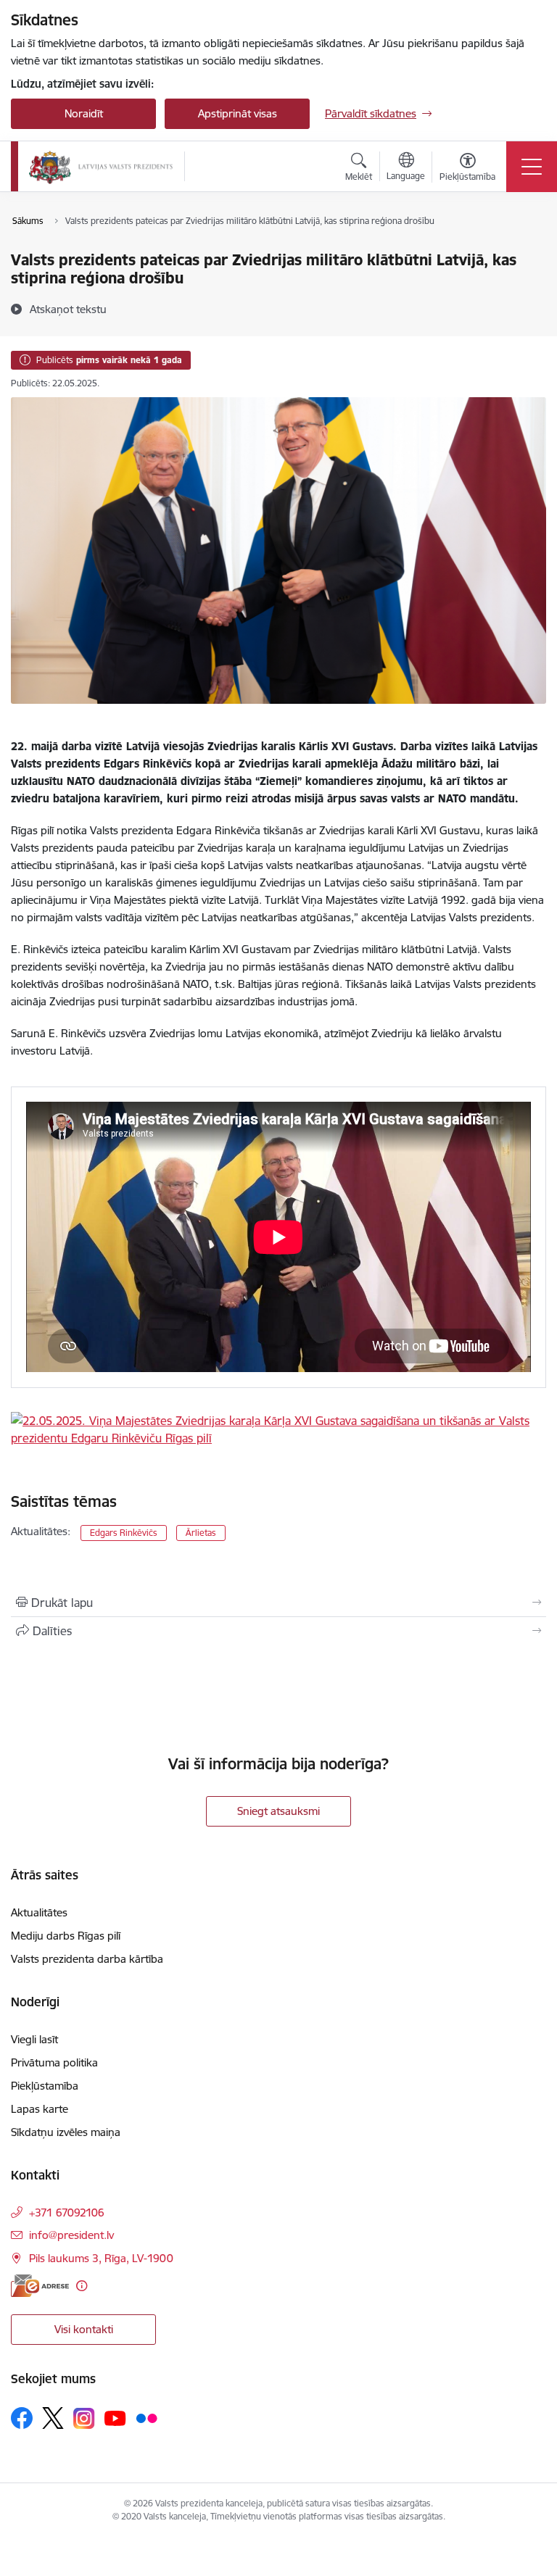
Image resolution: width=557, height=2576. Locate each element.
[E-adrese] (40, 2286)
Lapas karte (40, 2109)
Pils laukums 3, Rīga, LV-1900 (101, 2258)
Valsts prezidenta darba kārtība (87, 1959)
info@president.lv (71, 2235)
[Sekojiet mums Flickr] (147, 2417)
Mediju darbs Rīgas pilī (66, 1936)
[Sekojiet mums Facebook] (22, 2418)
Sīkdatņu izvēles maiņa (66, 2132)
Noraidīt (84, 113)
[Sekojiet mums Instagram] (84, 2418)
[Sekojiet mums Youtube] (115, 2417)
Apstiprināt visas (238, 113)
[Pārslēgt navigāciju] (532, 167)
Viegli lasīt (34, 2039)
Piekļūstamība (45, 2086)
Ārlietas (201, 1533)
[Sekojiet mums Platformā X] (53, 2418)
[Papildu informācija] (82, 2286)
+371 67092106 (67, 2213)
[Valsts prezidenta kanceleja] (101, 167)
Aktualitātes (39, 1912)
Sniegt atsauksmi (278, 1811)
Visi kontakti (84, 2329)
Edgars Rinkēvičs (124, 1533)
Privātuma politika (54, 2062)
